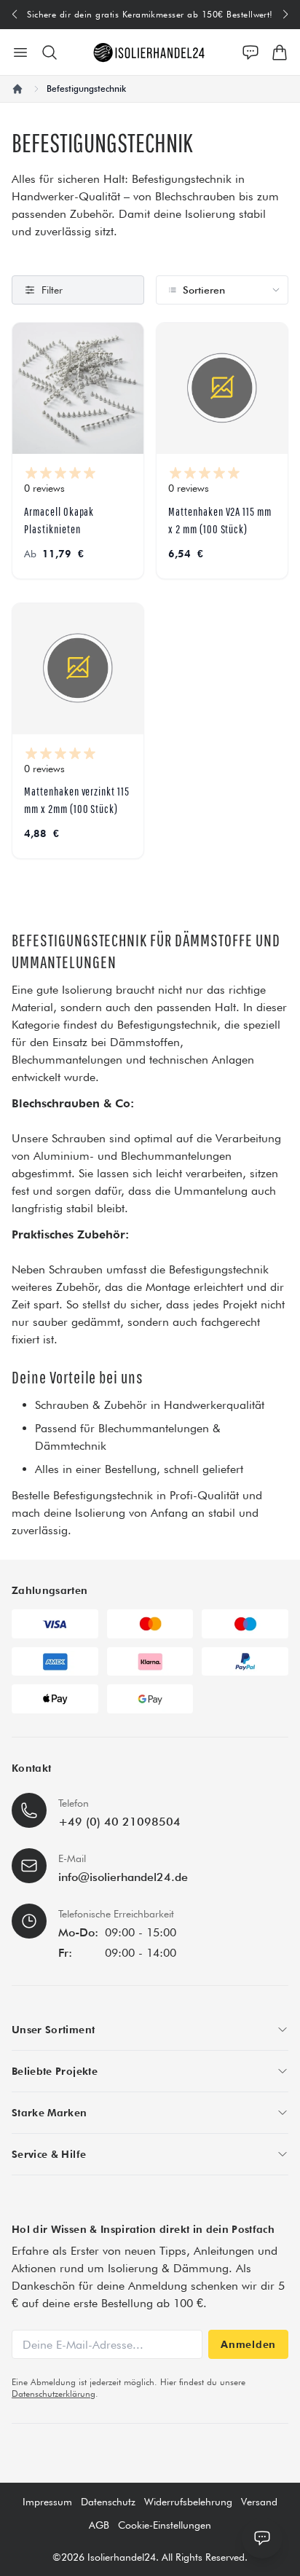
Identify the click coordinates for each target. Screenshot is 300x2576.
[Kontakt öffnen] (250, 52)
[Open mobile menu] (20, 52)
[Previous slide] (14, 15)
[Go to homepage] (150, 52)
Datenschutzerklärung (54, 2394)
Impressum (47, 2502)
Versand (259, 2502)
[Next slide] (286, 15)
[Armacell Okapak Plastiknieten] (78, 388)
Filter (52, 290)
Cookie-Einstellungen (165, 2525)
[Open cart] (280, 52)
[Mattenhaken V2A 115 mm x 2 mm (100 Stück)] (222, 388)
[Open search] (50, 52)
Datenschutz (108, 2502)
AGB (99, 2525)
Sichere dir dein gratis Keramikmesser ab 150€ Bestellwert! (150, 14)
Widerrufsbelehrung (188, 2502)
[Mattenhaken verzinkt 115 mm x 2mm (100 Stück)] (78, 669)
